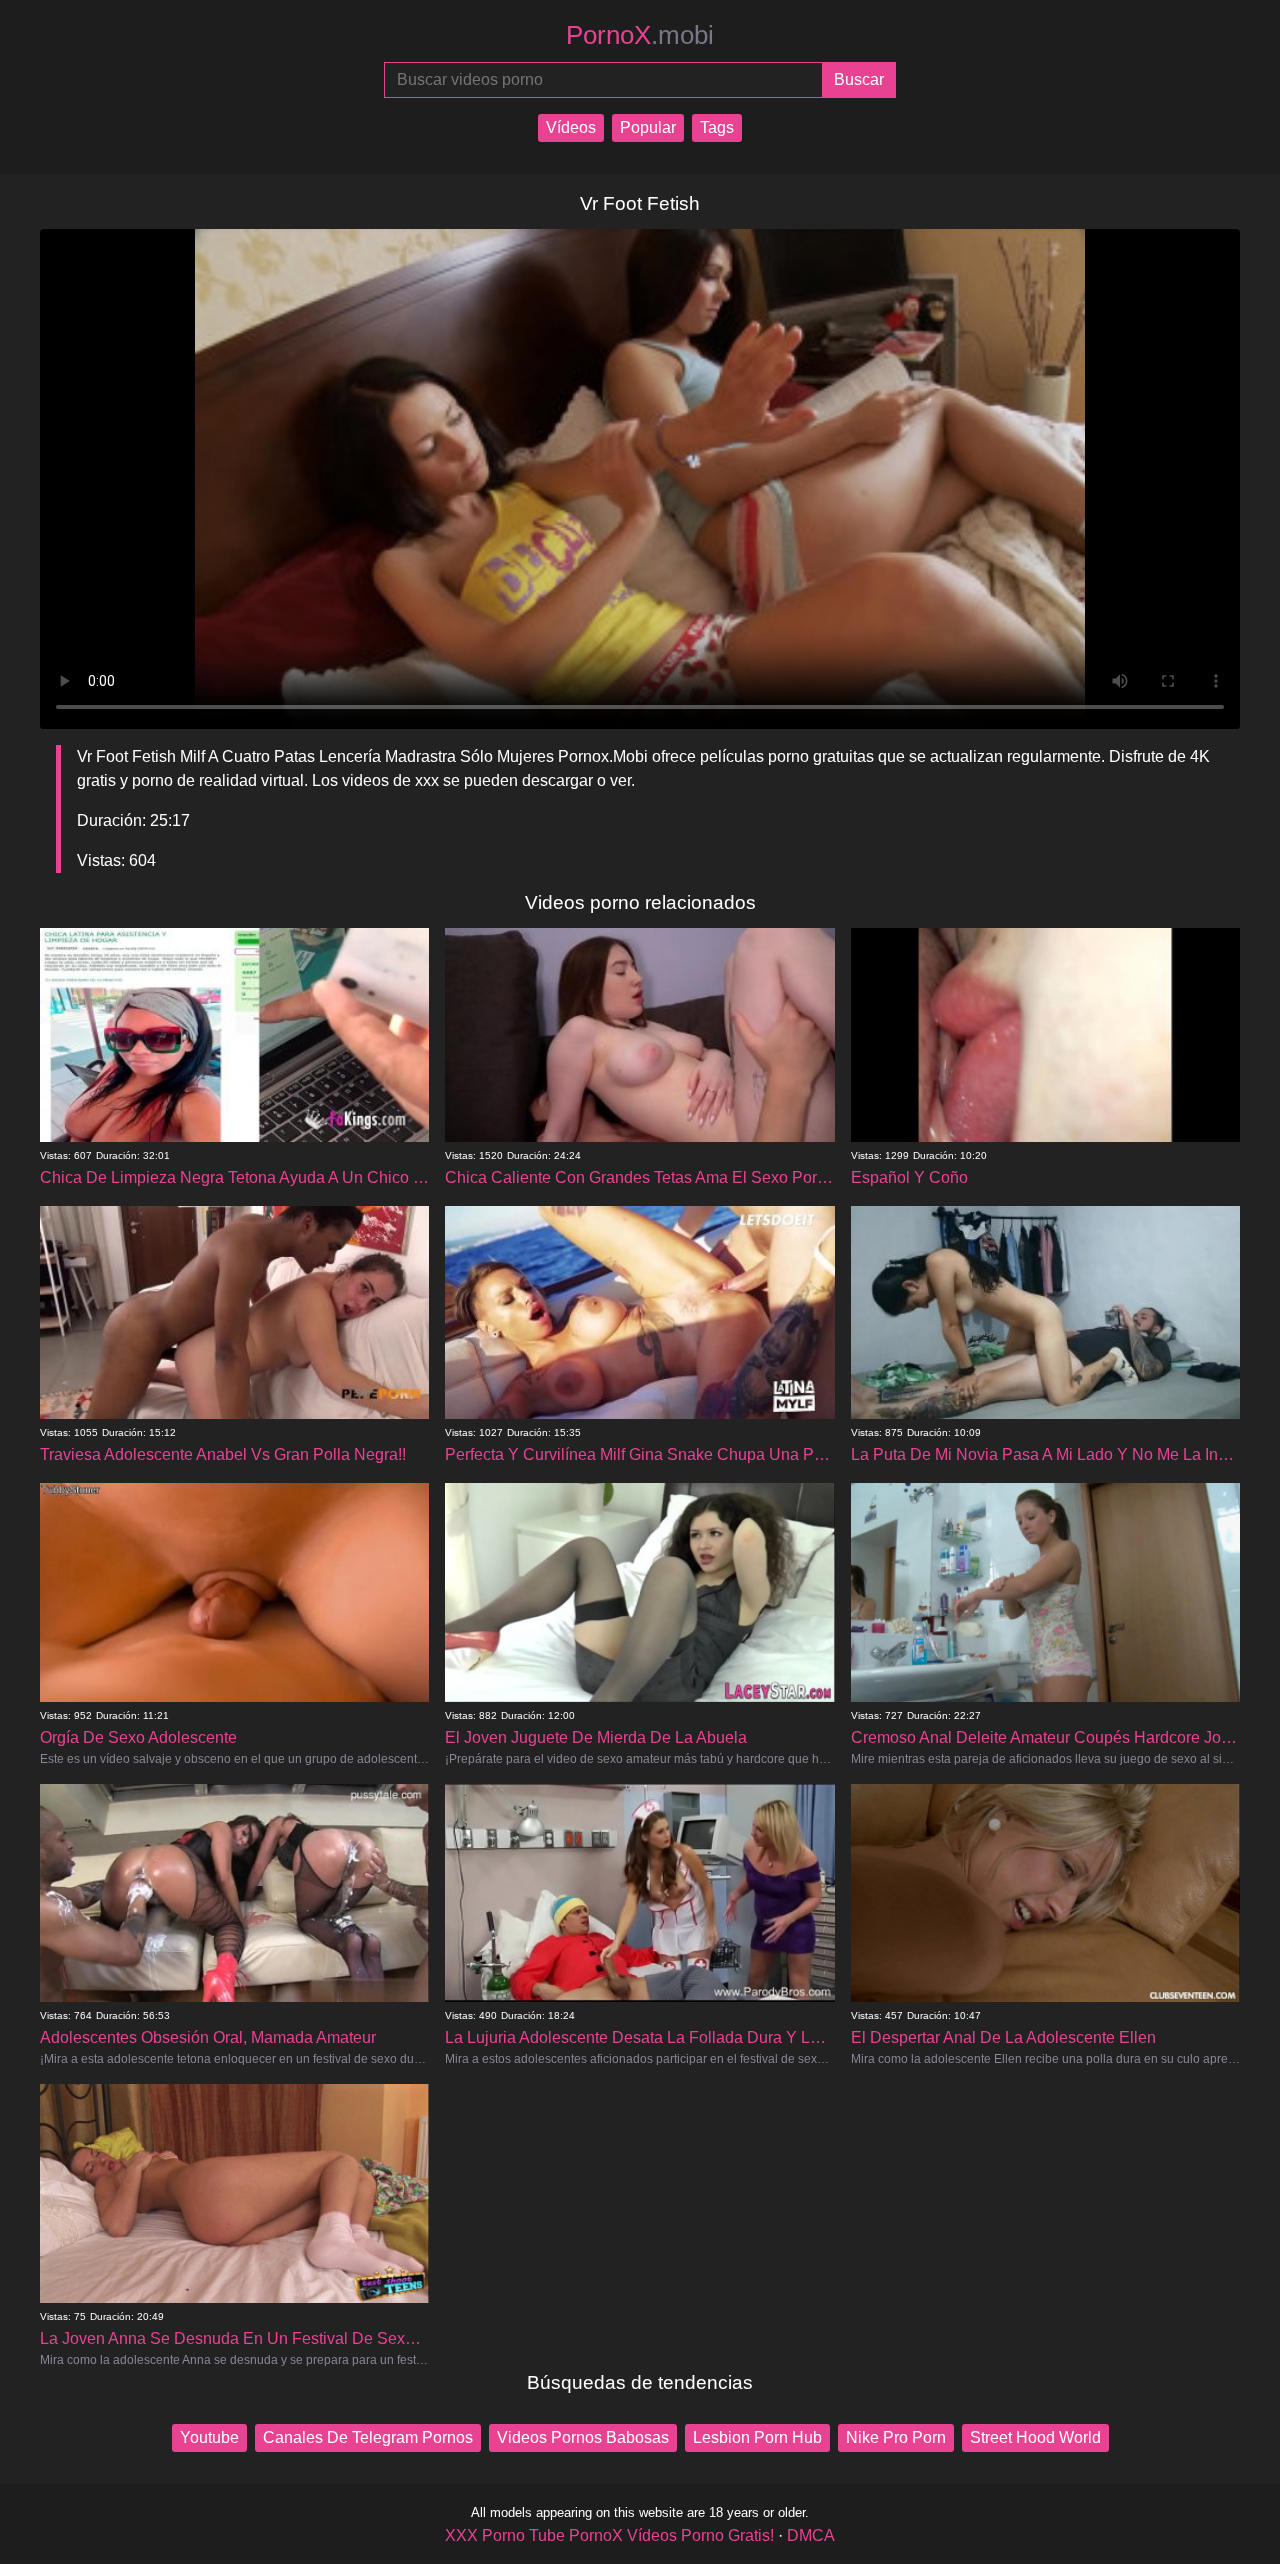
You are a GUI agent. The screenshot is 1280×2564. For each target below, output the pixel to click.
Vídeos (571, 127)
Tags (717, 127)
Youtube (209, 2437)
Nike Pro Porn (896, 2437)
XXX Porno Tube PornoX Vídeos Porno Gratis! (609, 2535)
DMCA (811, 2535)
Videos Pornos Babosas (583, 2437)
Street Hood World (1035, 2437)
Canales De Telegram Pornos (368, 2437)
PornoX (640, 35)
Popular (648, 127)
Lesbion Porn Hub (757, 2437)
